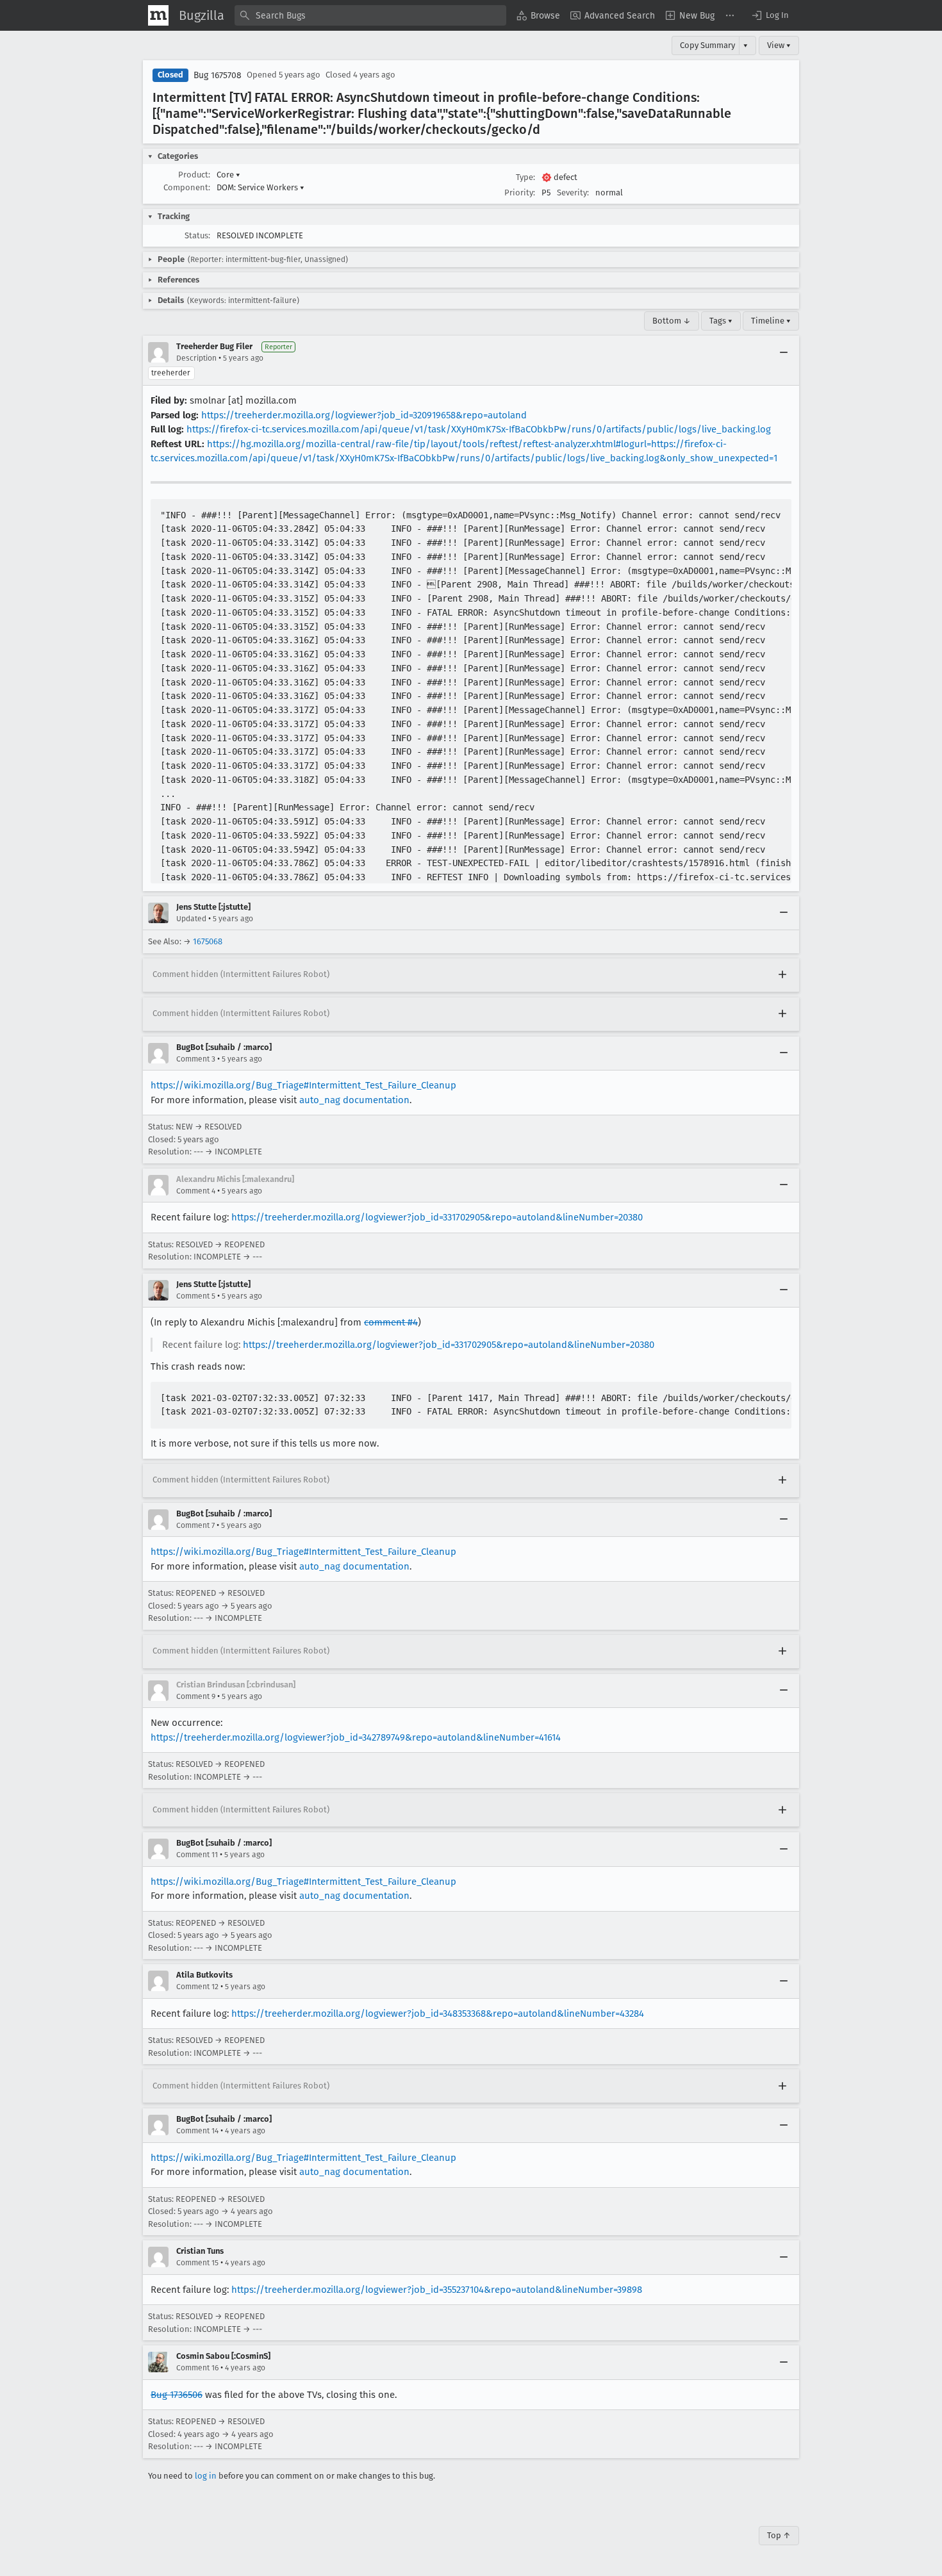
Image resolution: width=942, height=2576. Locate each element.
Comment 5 (196, 1296)
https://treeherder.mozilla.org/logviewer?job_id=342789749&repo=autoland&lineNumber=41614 (356, 1737)
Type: (525, 177)
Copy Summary (707, 45)
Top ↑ (779, 2535)
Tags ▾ (721, 321)
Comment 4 (196, 1191)
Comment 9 (196, 1696)
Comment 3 (196, 1059)
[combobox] (370, 15)
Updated (191, 919)
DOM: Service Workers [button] (260, 187)
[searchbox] (370, 15)
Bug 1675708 (218, 75)
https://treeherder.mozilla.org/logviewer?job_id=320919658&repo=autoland (364, 415)
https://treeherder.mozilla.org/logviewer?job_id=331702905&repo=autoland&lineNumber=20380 (437, 1217)
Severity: (573, 193)
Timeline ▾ (771, 321)
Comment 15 (197, 2263)
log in (206, 2476)
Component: (187, 187)
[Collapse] (784, 352)
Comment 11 (197, 1855)
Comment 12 (197, 1987)
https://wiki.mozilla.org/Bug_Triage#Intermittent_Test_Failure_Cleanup (303, 1085)
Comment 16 (197, 2368)
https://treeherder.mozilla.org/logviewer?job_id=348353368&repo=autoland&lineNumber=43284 (438, 2014)
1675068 (208, 941)
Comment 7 (195, 1525)
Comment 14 (197, 2131)
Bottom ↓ (672, 321)
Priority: (520, 193)
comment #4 (391, 1322)
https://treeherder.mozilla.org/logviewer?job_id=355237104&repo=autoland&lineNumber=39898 (437, 2290)
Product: (194, 175)
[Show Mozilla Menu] (158, 15)
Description (196, 358)
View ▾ (779, 45)
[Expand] (782, 975)
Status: (197, 235)
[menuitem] (538, 15)
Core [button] (228, 175)
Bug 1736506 (177, 2395)
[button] (770, 15)
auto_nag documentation (354, 1100)
